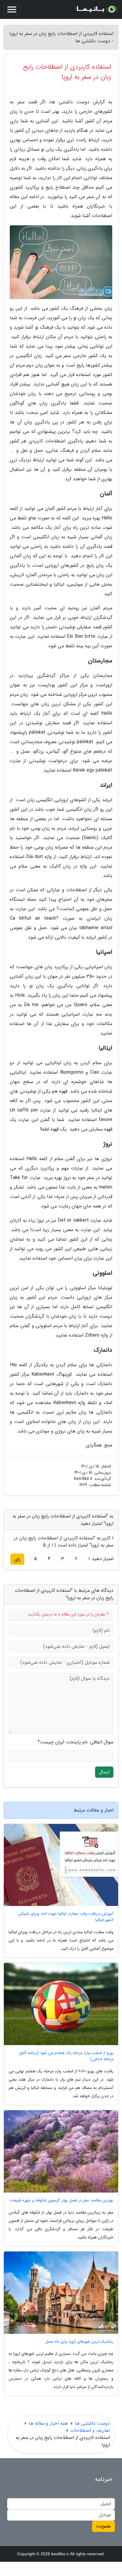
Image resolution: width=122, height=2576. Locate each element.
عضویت (103, 2526)
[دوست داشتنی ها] (97, 9)
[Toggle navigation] (12, 9)
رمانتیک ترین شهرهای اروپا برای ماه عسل (79, 2342)
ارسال (104, 1772)
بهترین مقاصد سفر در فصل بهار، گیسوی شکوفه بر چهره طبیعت (62, 2200)
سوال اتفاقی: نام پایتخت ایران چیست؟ (76, 1742)
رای (17, 1559)
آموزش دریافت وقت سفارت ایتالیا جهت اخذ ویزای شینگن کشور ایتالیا (66, 1917)
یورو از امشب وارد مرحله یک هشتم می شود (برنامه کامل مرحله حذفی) (66, 2056)
